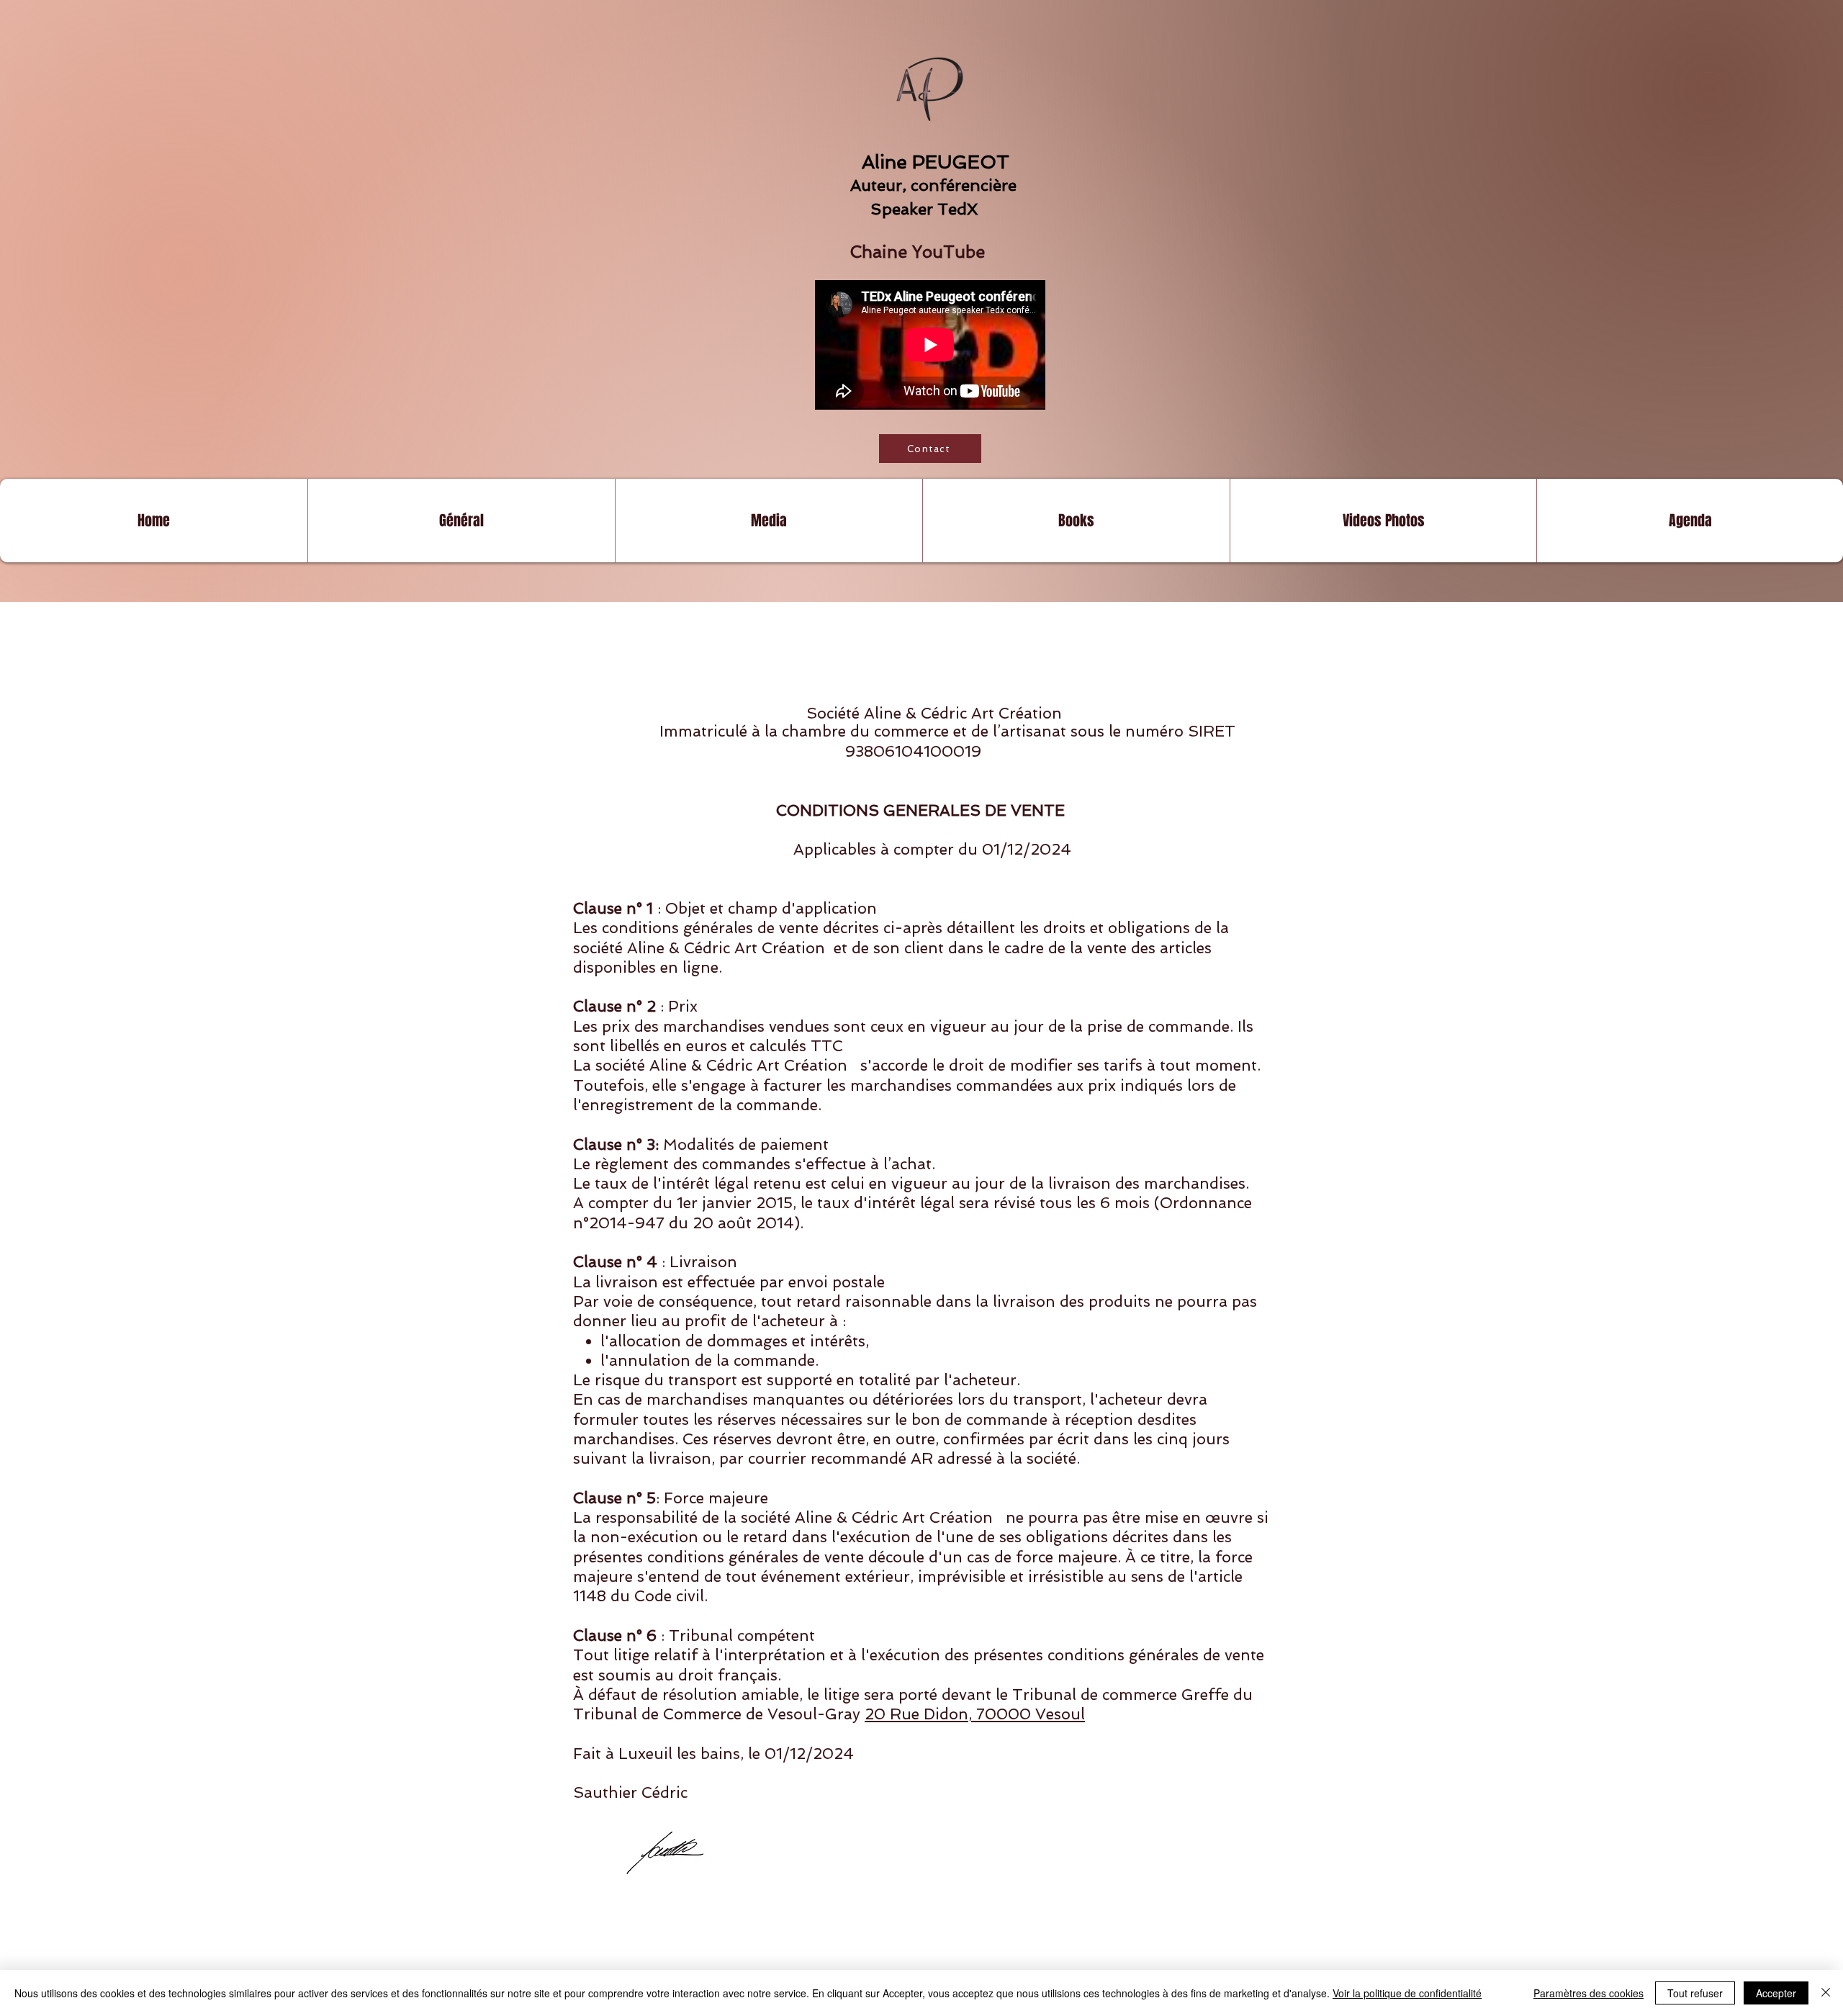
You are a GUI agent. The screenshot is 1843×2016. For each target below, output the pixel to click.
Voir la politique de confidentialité (1407, 1993)
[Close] (1826, 1993)
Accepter (1776, 1993)
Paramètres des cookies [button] (1589, 1993)
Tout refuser (1695, 1993)
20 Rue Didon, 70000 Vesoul (975, 1714)
